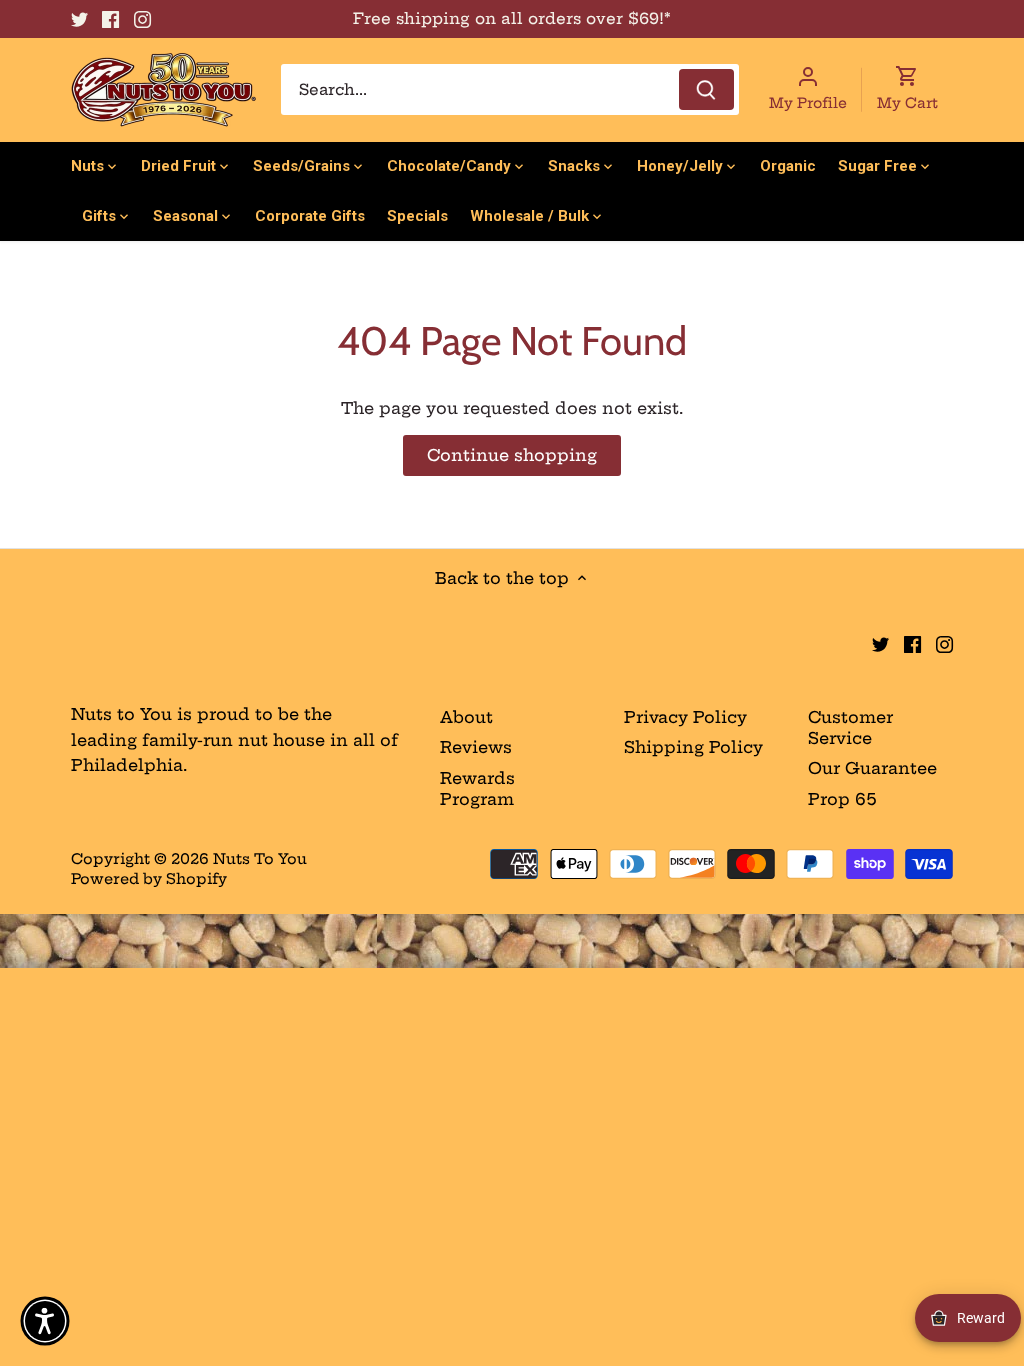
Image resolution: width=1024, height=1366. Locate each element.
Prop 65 (842, 799)
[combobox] (510, 89)
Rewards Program (477, 788)
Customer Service (850, 727)
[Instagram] (142, 19)
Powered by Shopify (149, 879)
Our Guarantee (872, 768)
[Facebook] (110, 19)
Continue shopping (512, 455)
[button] (45, 1321)
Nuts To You (260, 859)
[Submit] (706, 89)
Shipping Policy (693, 747)
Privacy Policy (685, 717)
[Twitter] (79, 19)
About (466, 717)
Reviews (476, 747)
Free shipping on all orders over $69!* (512, 18)
